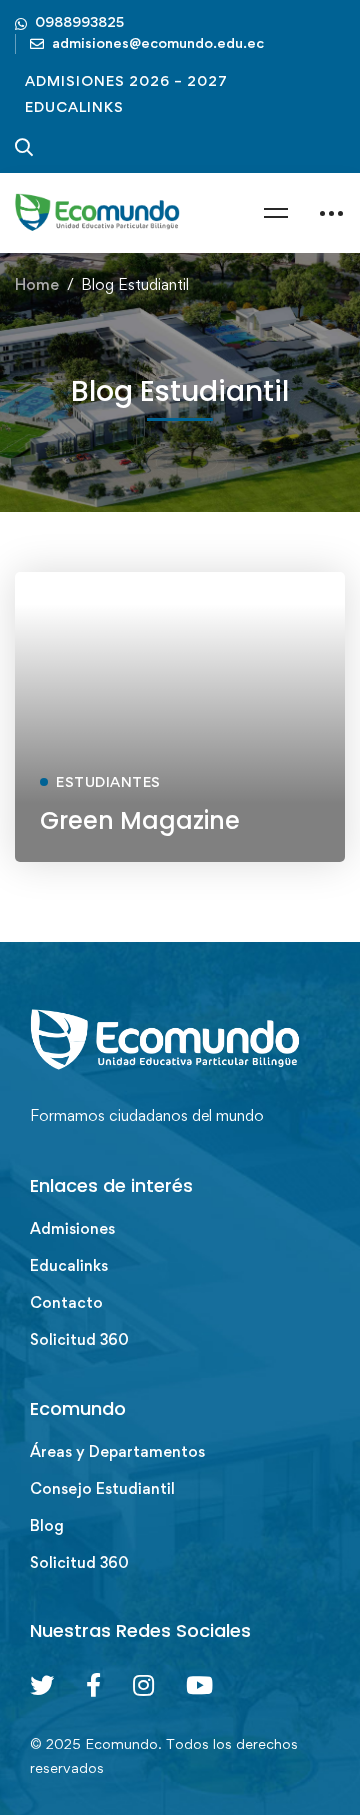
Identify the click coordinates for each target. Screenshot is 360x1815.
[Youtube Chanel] (199, 1685)
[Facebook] (93, 1685)
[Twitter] (42, 1685)
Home (37, 284)
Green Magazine (140, 820)
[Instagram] (143, 1685)
